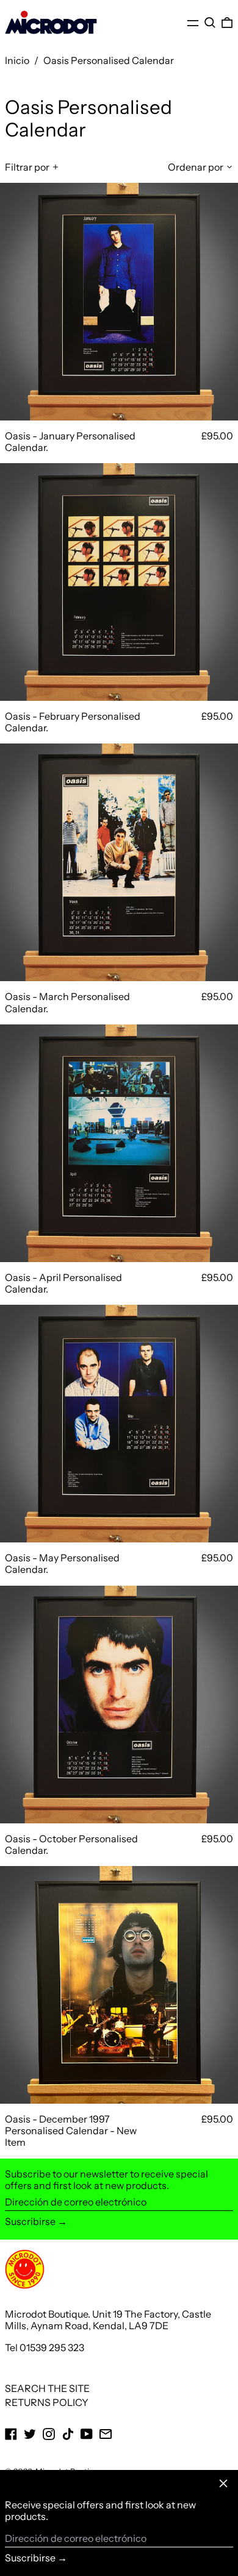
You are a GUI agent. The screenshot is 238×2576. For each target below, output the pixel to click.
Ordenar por (196, 167)
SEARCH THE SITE (47, 2388)
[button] (210, 23)
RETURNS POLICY (47, 2402)
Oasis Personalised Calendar (109, 60)
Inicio (17, 60)
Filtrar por (27, 167)
